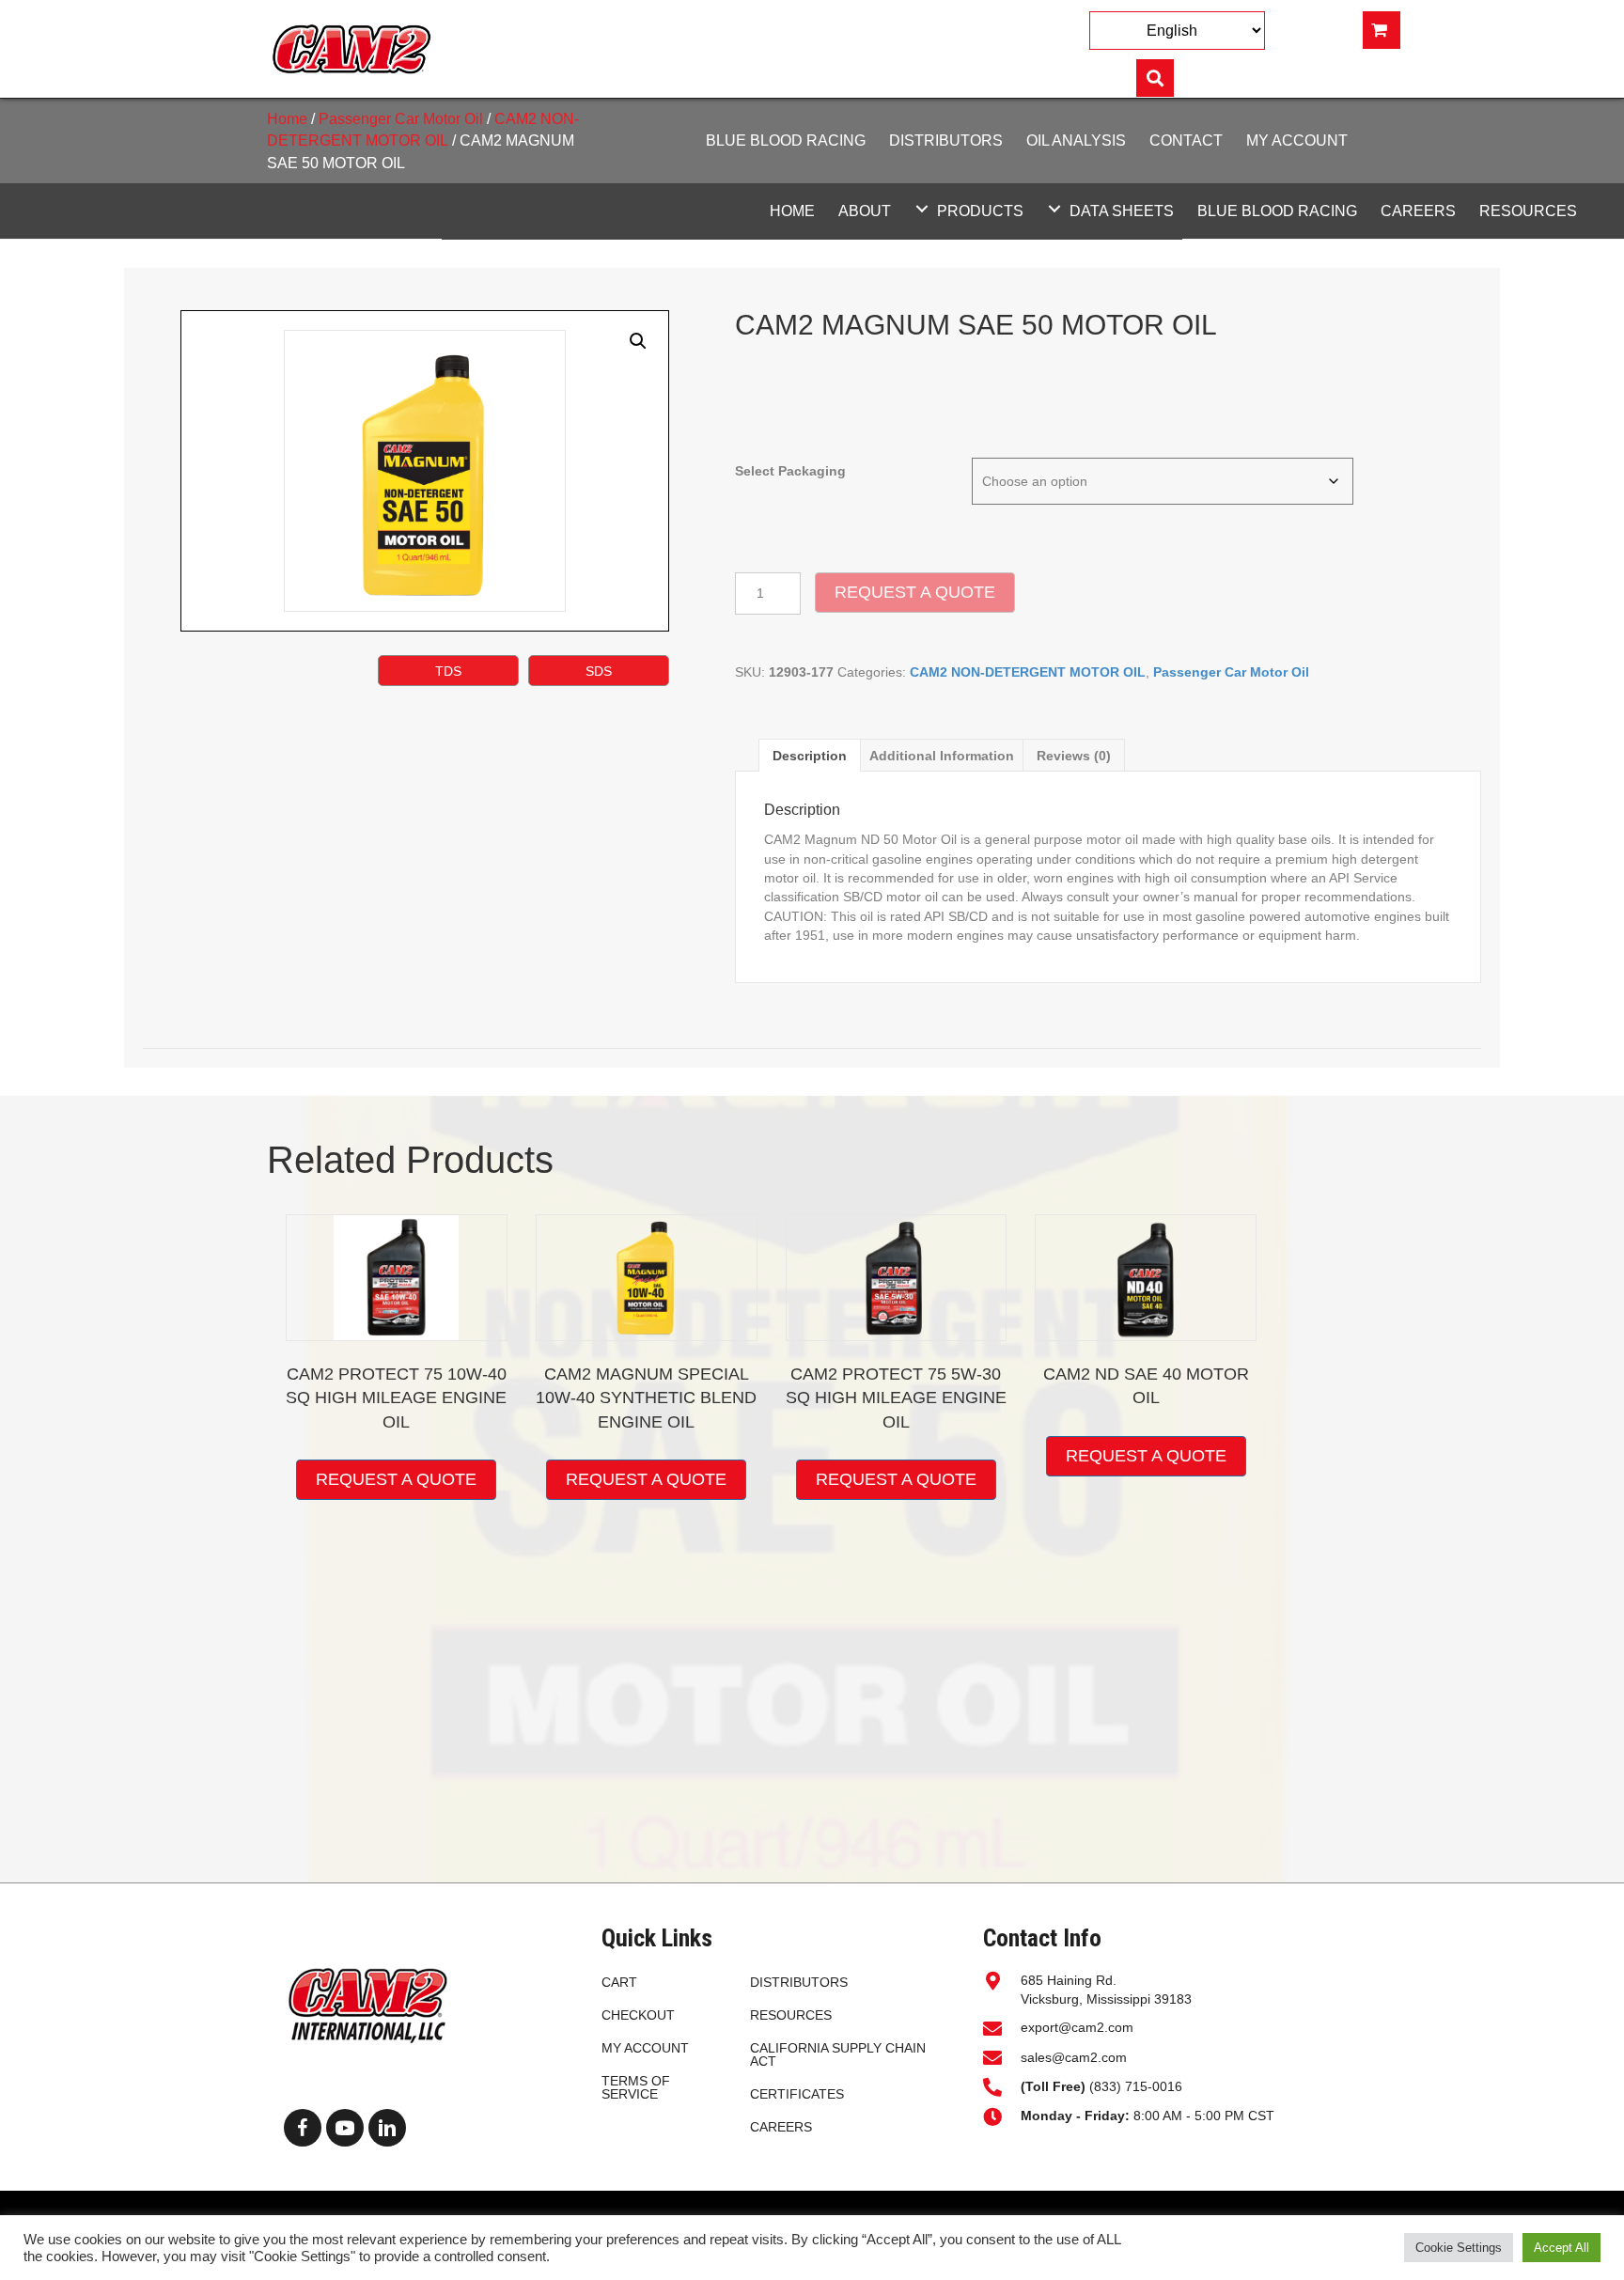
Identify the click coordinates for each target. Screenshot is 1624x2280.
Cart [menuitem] (619, 1982)
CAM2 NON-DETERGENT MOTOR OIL (1028, 672)
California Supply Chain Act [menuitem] (838, 2054)
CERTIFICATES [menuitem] (797, 2094)
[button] (922, 208)
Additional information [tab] (942, 756)
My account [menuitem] (645, 2048)
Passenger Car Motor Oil (401, 119)
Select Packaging (790, 471)
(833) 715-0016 (1103, 2086)
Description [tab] (810, 756)
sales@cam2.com (1074, 2057)
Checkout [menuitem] (638, 2015)
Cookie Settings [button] (1459, 2248)
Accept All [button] (1562, 2248)
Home (287, 119)
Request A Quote (915, 592)
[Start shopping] (1382, 30)
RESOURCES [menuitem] (791, 2015)
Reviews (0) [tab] (1074, 756)
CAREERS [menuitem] (781, 2127)
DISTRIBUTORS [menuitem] (799, 1982)
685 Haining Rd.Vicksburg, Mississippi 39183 (1106, 1990)
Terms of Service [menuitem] (636, 2087)
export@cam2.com (1077, 2027)
